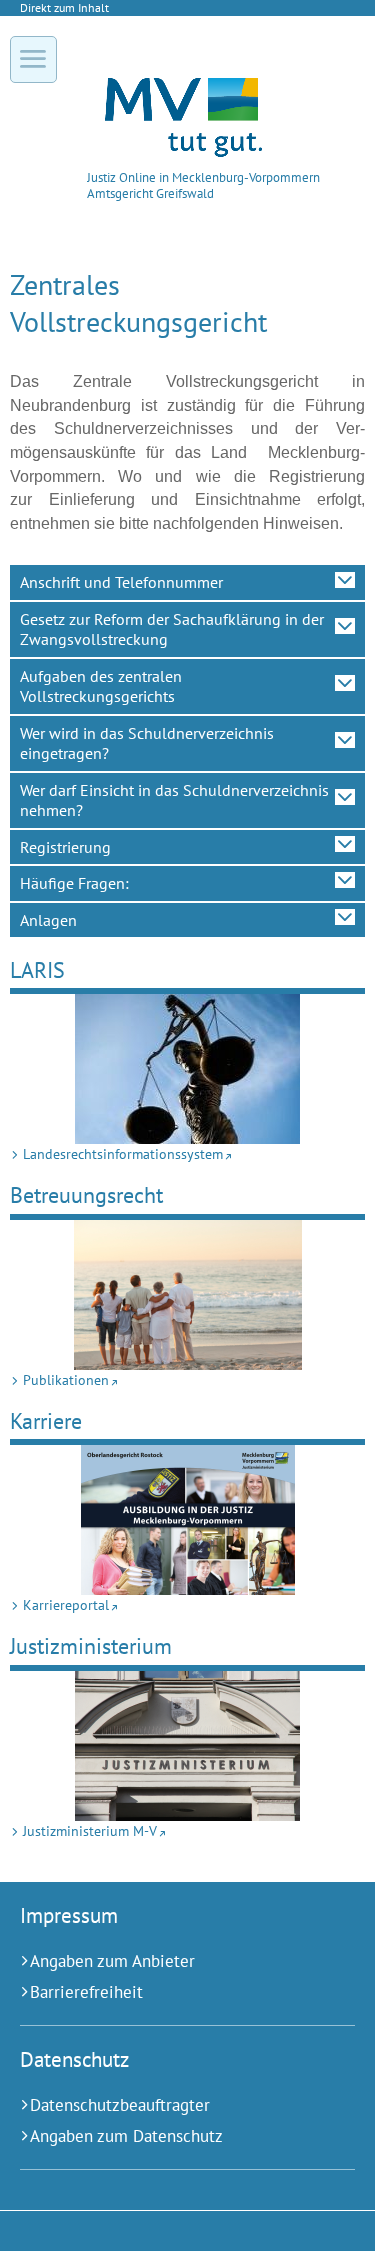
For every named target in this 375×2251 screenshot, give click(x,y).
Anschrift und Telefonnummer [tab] (121, 582)
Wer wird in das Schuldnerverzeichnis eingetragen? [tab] (147, 743)
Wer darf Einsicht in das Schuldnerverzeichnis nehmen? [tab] (174, 800)
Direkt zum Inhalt (64, 7)
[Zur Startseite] (183, 152)
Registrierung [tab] (65, 847)
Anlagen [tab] (48, 920)
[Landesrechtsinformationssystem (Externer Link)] (187, 1069)
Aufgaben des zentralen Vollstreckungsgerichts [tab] (101, 686)
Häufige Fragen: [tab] (74, 883)
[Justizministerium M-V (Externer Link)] (187, 1746)
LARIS (37, 969)
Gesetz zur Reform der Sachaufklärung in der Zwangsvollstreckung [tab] (172, 629)
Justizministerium (91, 1645)
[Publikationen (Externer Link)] (187, 1295)
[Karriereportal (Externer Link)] (187, 1520)
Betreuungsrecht (86, 1194)
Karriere (46, 1420)
